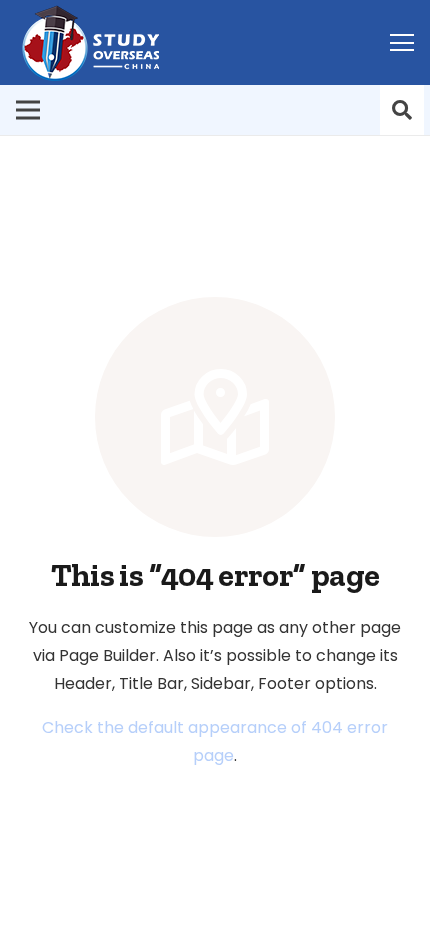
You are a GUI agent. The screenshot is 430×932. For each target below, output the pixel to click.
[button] (402, 110)
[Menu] (402, 43)
